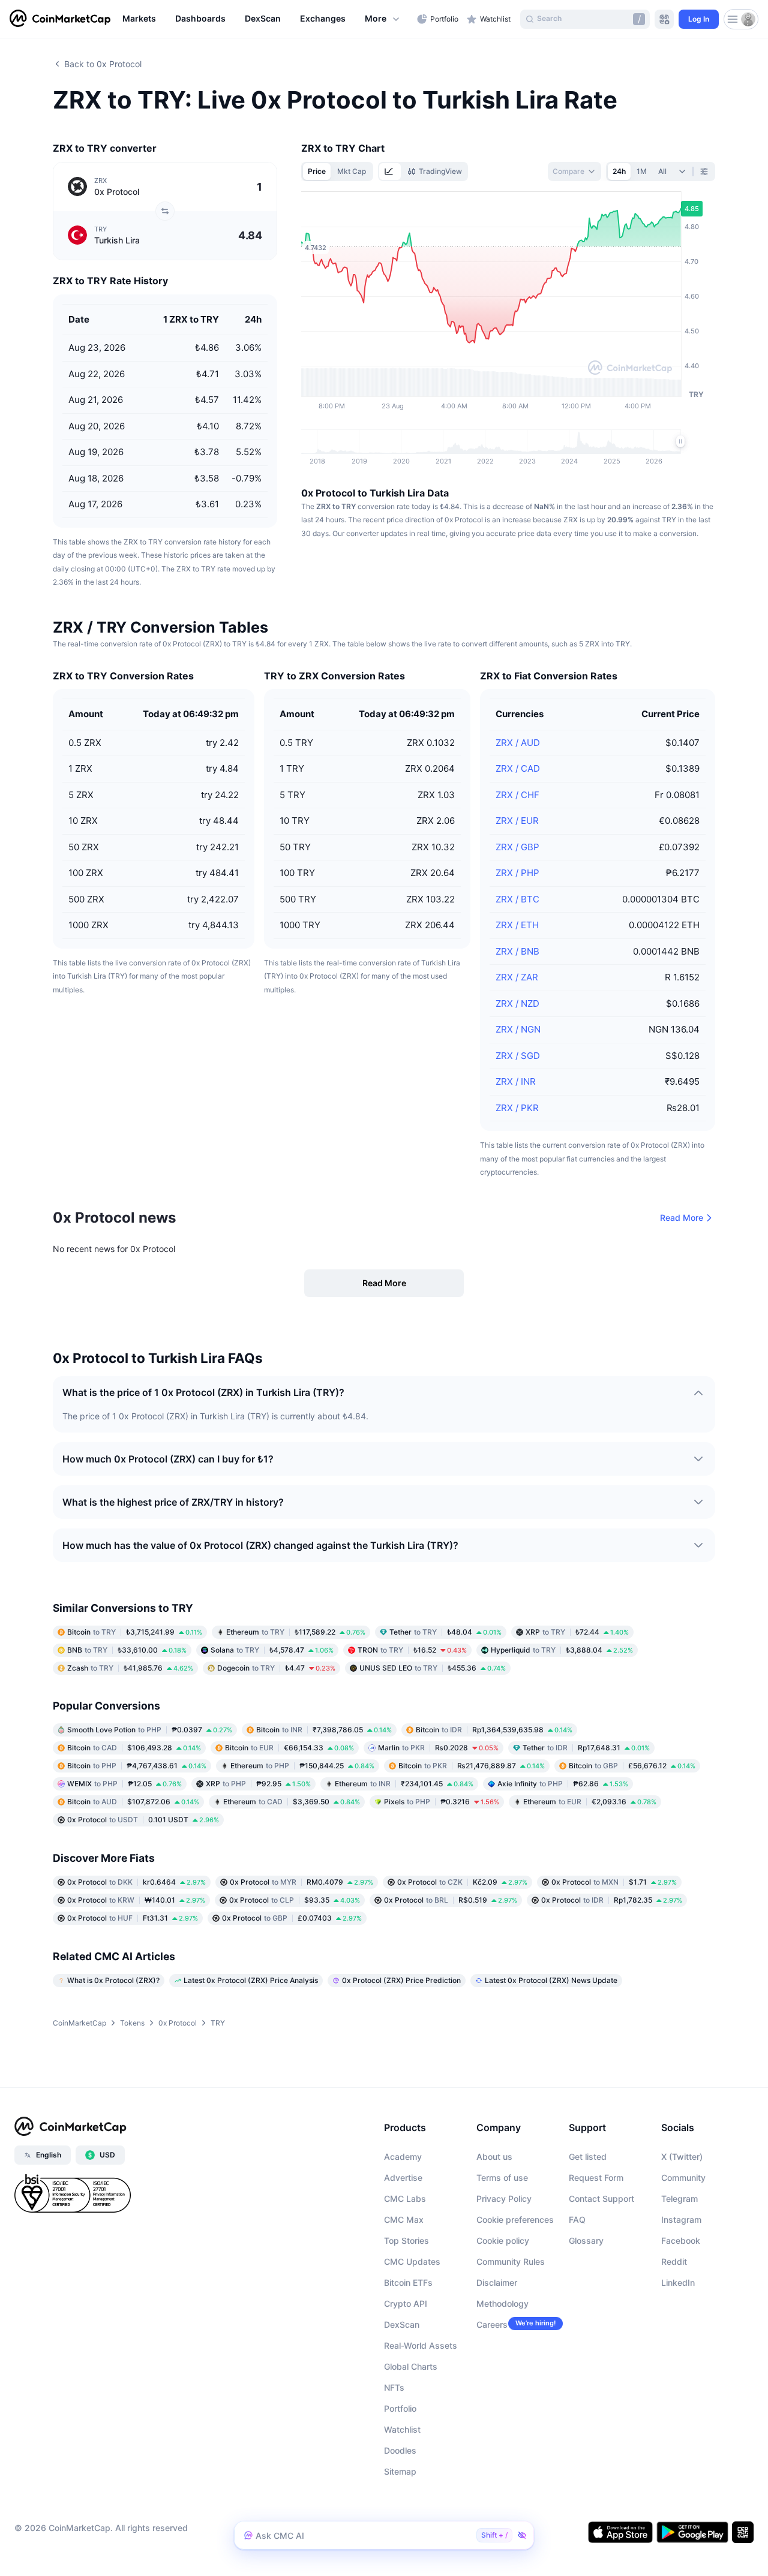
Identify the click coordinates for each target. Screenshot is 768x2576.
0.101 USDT (143, 1820)
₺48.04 (445, 1632)
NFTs (394, 2387)
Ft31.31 (133, 1918)
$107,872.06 (133, 1802)
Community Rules (511, 2261)
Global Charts (411, 2366)
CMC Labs (405, 2199)
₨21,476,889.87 (472, 1766)
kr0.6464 (136, 1882)
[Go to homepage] (60, 19)
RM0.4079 (301, 1882)
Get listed (588, 2157)
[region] (267, 19)
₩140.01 (136, 1900)
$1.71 (614, 1882)
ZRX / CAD (518, 768)
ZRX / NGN (518, 1029)
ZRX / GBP (517, 847)
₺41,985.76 (130, 1668)
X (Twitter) (682, 2157)
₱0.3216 (442, 1802)
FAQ (577, 2220)
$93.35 (295, 1900)
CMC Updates (412, 2261)
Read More (682, 1218)
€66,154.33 (289, 1748)
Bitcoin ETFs (408, 2282)
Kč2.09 (462, 1882)
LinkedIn (678, 2282)
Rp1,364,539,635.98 (494, 1730)
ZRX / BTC (517, 899)
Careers (492, 2324)
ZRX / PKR (517, 1108)
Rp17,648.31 (586, 1748)
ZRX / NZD (517, 1003)
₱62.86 (563, 1784)
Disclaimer (497, 2282)
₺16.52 (412, 1650)
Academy (403, 2157)
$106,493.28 (134, 1748)
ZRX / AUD (518, 743)
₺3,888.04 (562, 1650)
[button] (383, 19)
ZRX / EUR (517, 821)
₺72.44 (577, 1632)
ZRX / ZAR (517, 977)
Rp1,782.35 (612, 1900)
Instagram (681, 2220)
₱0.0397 (150, 1730)
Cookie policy (503, 2241)
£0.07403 (292, 1918)
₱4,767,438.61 (137, 1766)
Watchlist (402, 2429)
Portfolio (400, 2408)
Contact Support (601, 2199)
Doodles (400, 2450)
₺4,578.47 (272, 1650)
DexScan (402, 2324)
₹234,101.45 (404, 1784)
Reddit (674, 2261)
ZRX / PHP (517, 873)
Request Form (596, 2178)
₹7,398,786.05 (324, 1730)
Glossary (586, 2241)
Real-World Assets (421, 2345)
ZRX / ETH (517, 925)
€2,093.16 (590, 1802)
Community (683, 2178)
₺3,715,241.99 (135, 1632)
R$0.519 (451, 1900)
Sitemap (400, 2471)
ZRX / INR (516, 1081)
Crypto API (406, 2303)
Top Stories (406, 2241)
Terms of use (502, 2178)
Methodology (502, 2303)
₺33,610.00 (127, 1650)
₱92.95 (258, 1784)
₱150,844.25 (302, 1766)
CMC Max (404, 2220)
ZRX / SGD (518, 1056)
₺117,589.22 (296, 1632)
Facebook (681, 2241)
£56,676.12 (632, 1766)
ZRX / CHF (517, 795)
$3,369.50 (292, 1802)
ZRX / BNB (517, 951)
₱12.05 (124, 1784)
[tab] (390, 171)
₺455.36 (433, 1668)
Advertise (403, 2178)
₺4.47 (276, 1668)
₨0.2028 (438, 1748)
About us (494, 2157)
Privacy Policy (504, 2199)
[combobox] (574, 171)
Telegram (679, 2199)
